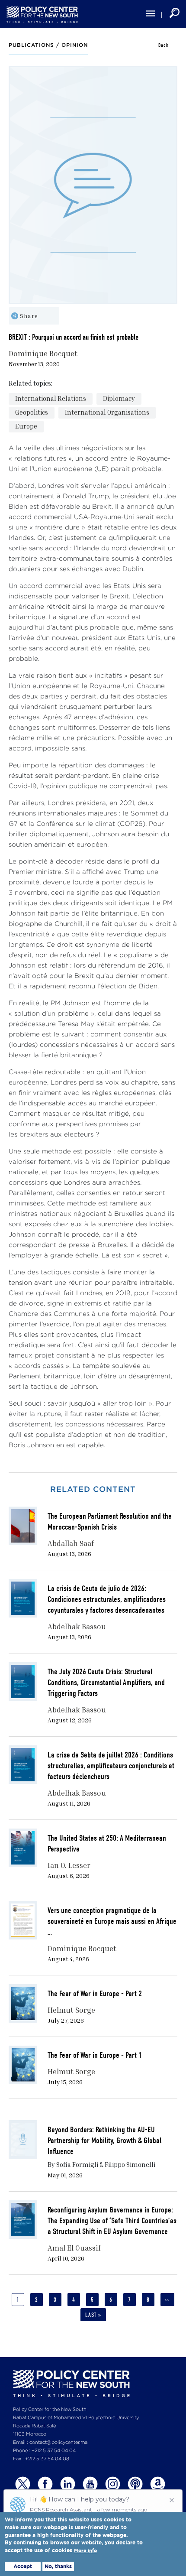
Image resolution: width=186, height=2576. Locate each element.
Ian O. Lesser (69, 1865)
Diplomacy (119, 398)
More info (85, 2551)
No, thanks (58, 2566)
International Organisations (107, 412)
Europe (26, 426)
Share (29, 316)
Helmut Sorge (71, 2010)
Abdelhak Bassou (77, 1626)
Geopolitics (32, 412)
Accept (23, 2566)
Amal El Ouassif (74, 2248)
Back (164, 45)
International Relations (51, 398)
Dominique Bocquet (43, 353)
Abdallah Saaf (71, 1543)
